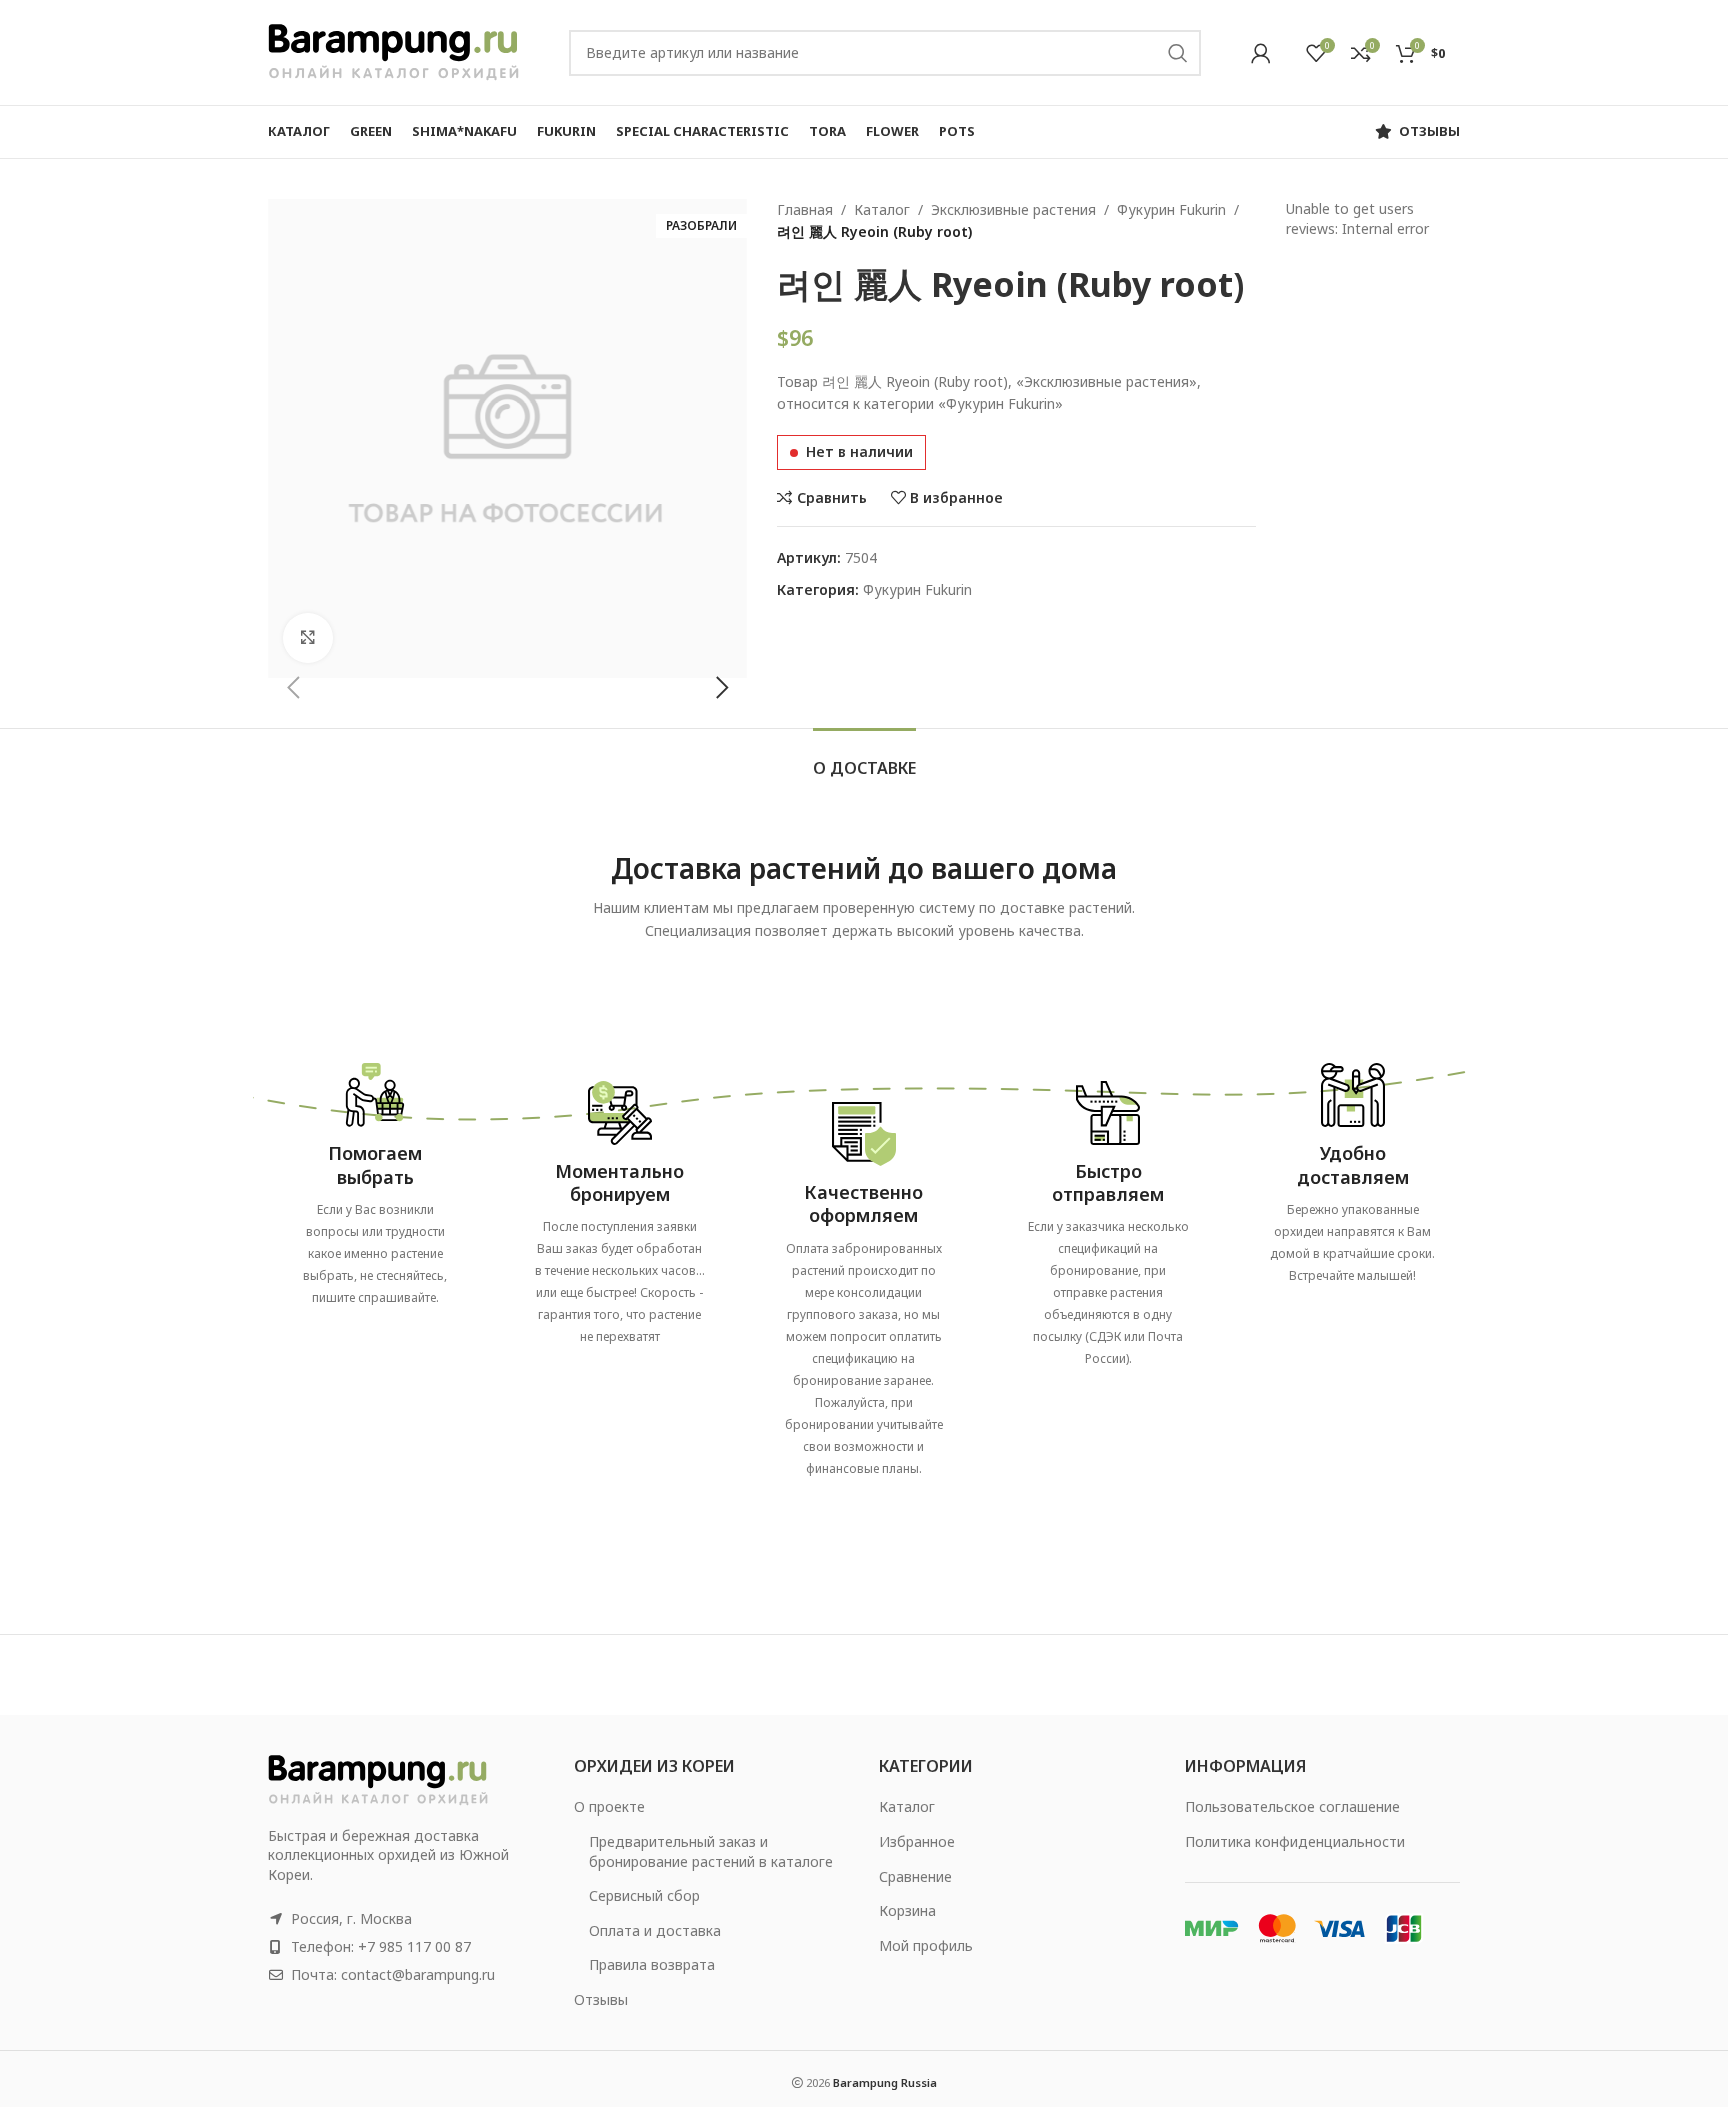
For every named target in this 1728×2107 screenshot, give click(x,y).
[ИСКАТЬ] (1178, 53)
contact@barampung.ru (418, 1974)
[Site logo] (393, 50)
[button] (293, 688)
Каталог (882, 209)
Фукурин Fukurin (1171, 209)
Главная (805, 209)
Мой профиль (926, 1945)
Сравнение (915, 1876)
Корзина (907, 1910)
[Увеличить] (308, 638)
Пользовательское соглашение (1292, 1806)
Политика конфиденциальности (1295, 1841)
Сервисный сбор (644, 1895)
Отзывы (601, 1999)
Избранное (917, 1841)
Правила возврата (652, 1964)
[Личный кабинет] (1261, 53)
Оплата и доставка (655, 1930)
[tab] (864, 758)
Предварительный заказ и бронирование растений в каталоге (711, 1851)
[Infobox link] (375, 1177)
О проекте (609, 1806)
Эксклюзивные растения (1013, 209)
